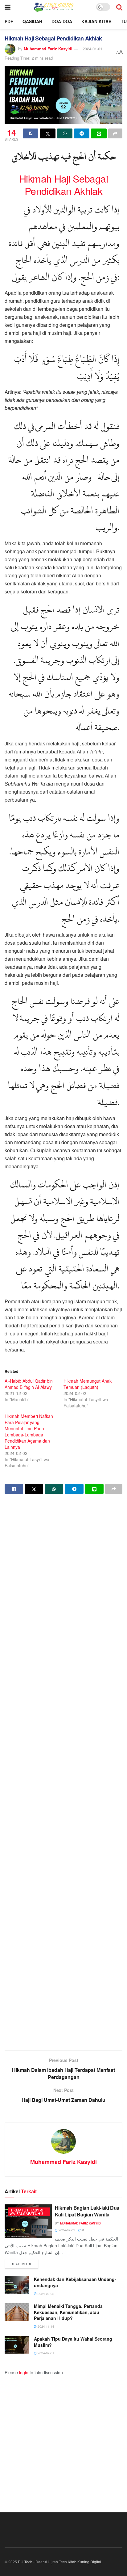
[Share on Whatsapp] (65, 133)
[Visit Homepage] (53, 7)
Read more (24, 2264)
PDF (9, 21)
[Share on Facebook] (31, 133)
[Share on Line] (99, 133)
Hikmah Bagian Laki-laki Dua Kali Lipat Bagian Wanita (87, 2211)
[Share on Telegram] (82, 133)
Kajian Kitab (96, 21)
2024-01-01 (92, 49)
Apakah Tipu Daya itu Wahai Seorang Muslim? (73, 2342)
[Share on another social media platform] (115, 133)
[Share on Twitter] (47, 133)
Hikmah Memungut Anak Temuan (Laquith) (88, 1384)
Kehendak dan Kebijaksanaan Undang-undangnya (75, 2282)
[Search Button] (119, 7)
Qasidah (32, 21)
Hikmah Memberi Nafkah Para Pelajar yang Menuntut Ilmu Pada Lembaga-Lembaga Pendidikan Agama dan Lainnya (29, 1431)
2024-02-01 (45, 2353)
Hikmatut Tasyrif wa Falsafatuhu (28, 2212)
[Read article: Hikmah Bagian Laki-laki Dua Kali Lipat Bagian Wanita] (28, 2221)
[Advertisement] (63, 1773)
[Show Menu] (8, 7)
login (24, 2372)
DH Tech (25, 2562)
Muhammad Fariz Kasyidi (48, 49)
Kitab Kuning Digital (84, 2562)
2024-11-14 (45, 2326)
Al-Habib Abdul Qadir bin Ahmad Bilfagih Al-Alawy (29, 1384)
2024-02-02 (66, 2230)
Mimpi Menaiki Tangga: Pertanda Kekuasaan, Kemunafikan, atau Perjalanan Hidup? (68, 2312)
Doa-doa (62, 21)
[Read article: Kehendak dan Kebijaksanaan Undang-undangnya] (17, 2285)
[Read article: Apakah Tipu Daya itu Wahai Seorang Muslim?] (17, 2345)
